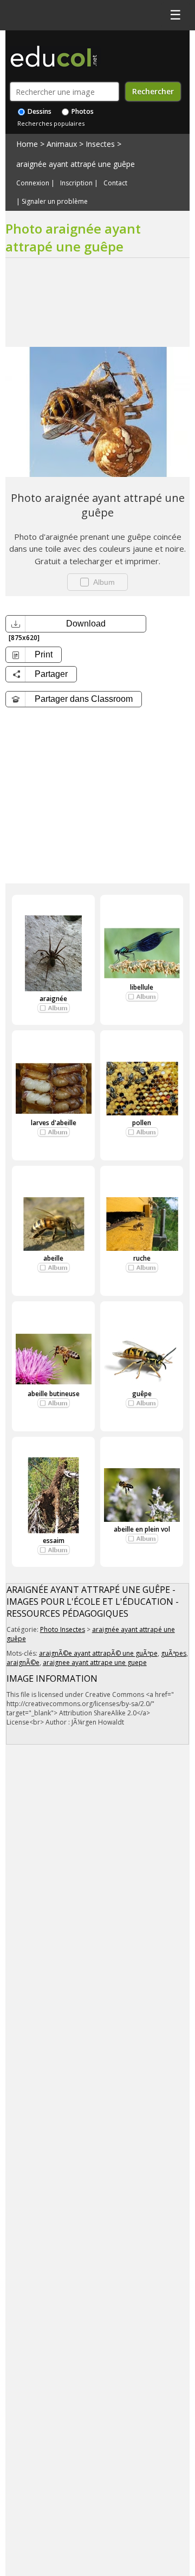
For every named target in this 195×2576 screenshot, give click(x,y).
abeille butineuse (54, 1394)
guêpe (142, 1394)
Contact (115, 183)
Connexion (33, 183)
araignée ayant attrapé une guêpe (76, 164)
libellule (142, 987)
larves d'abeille (54, 1123)
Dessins (39, 111)
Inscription (76, 183)
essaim (54, 1541)
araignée (53, 999)
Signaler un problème (55, 202)
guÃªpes (174, 1653)
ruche (142, 1258)
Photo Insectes (63, 1629)
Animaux (62, 144)
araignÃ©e (23, 1663)
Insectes (100, 144)
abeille (53, 1258)
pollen (142, 1123)
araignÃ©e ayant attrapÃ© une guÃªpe (98, 1653)
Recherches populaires (51, 123)
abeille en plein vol (142, 1529)
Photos (82, 111)
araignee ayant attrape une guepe (95, 1663)
